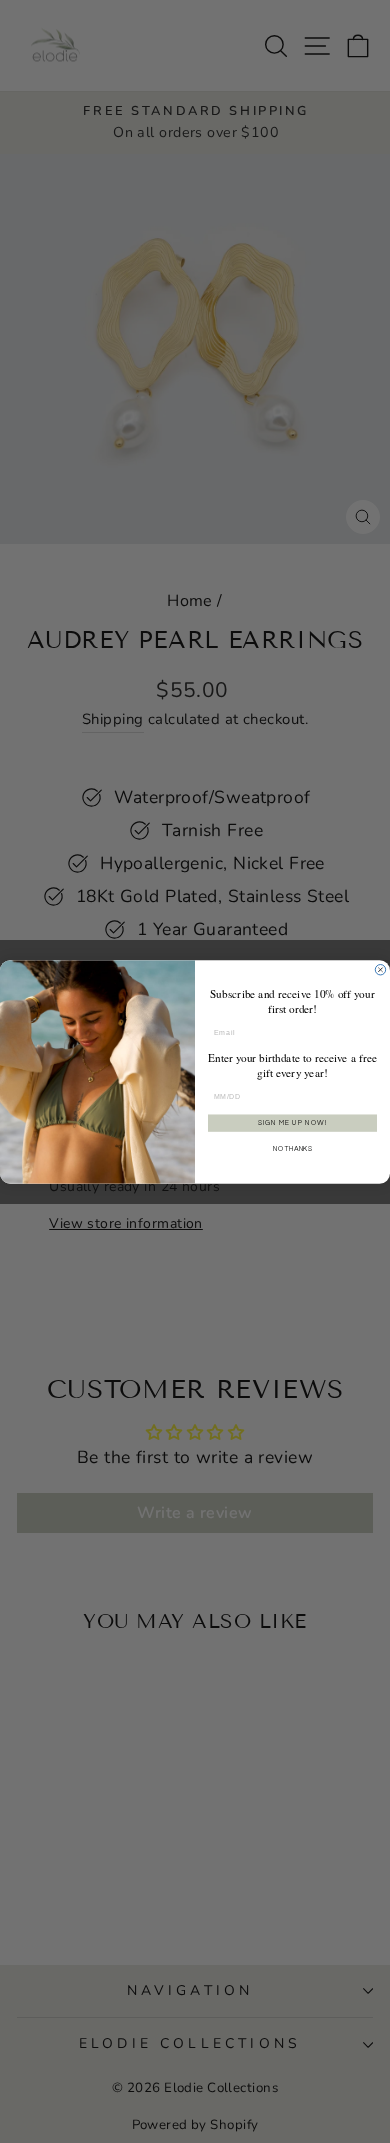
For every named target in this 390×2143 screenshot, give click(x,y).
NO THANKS (292, 1148)
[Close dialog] (380, 969)
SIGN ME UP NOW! (292, 1122)
